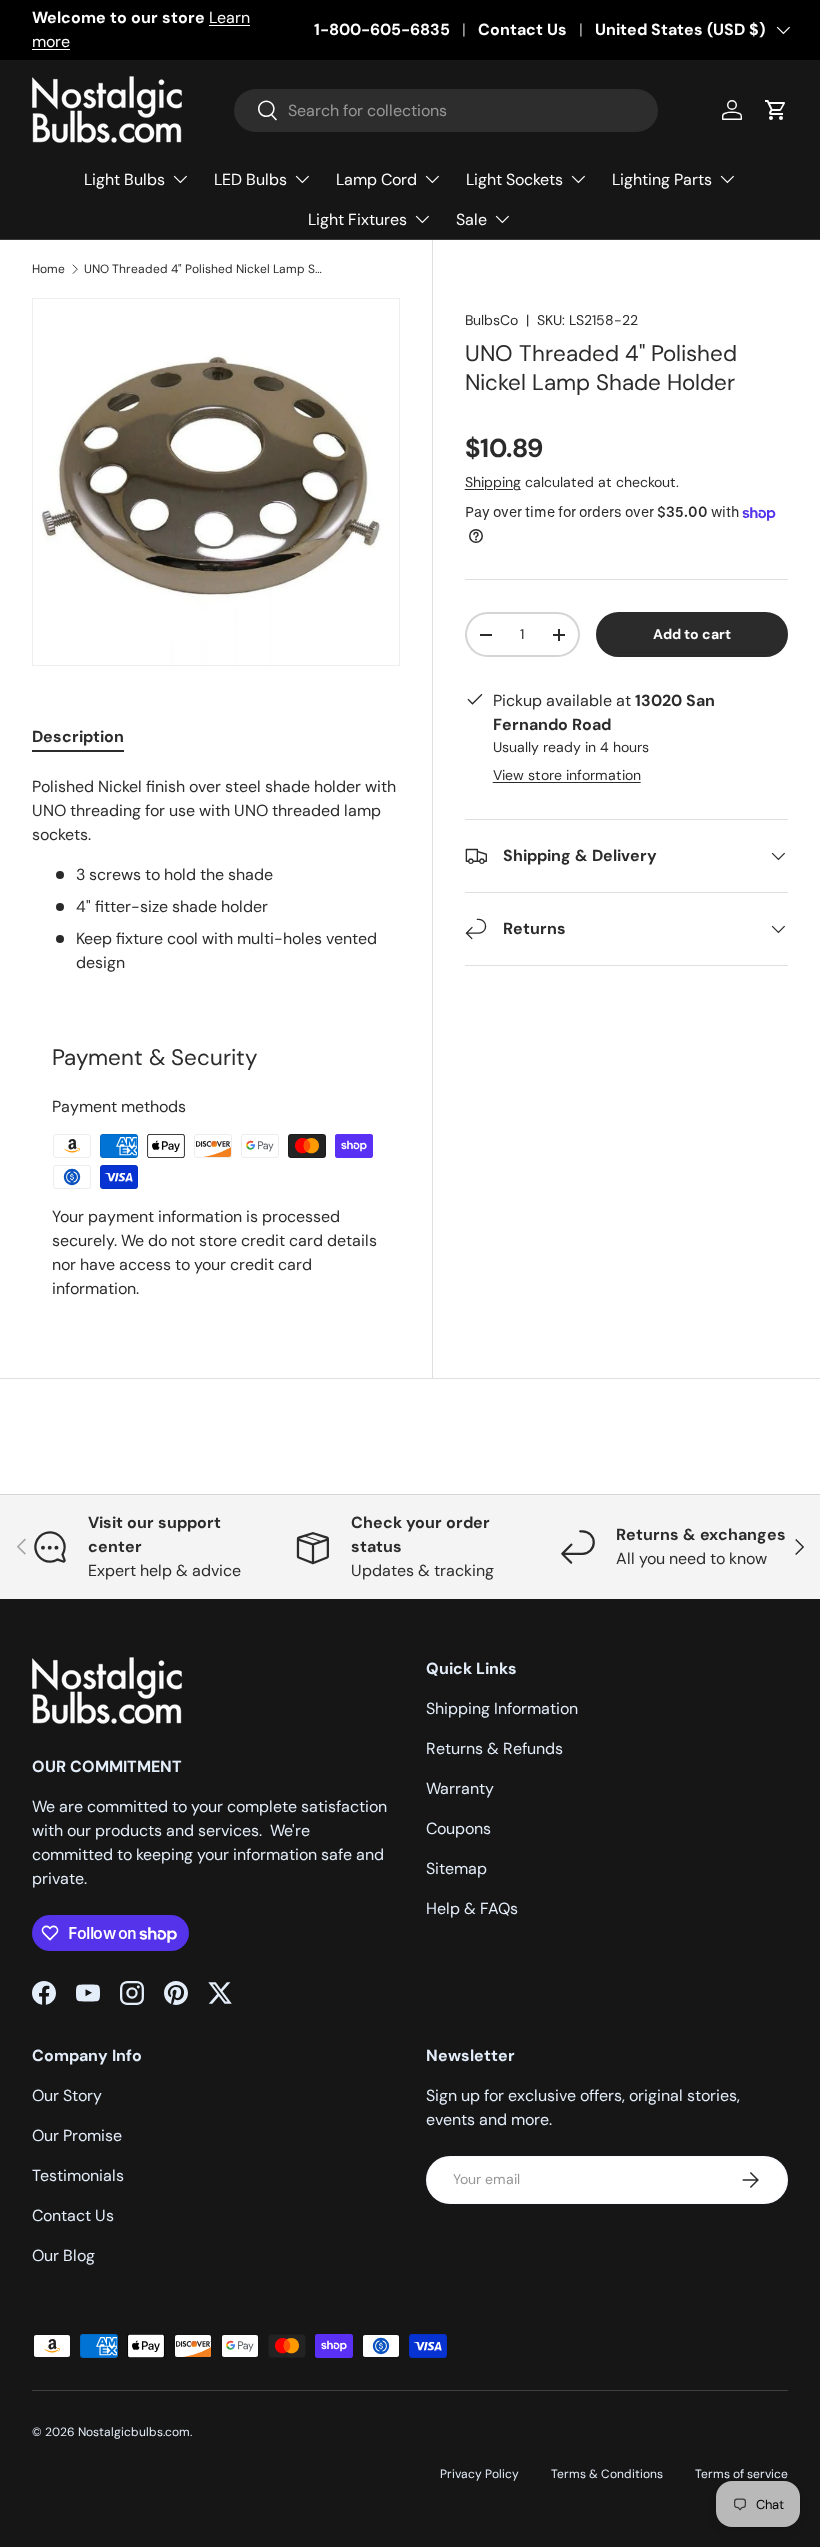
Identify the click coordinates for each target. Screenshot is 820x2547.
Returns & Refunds (494, 1748)
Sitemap (456, 1868)
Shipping (493, 482)
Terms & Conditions (607, 2474)
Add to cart (692, 634)
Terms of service (741, 2474)
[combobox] (446, 110)
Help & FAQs (472, 1908)
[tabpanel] (216, 875)
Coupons (458, 1828)
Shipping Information (502, 1708)
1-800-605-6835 (382, 29)
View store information (567, 775)
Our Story (67, 2095)
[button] (776, 110)
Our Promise (77, 2135)
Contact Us (522, 29)
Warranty (460, 1788)
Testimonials (78, 2175)
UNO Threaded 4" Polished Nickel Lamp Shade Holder (204, 269)
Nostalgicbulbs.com (134, 2432)
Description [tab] (78, 736)
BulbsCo (491, 320)
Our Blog (63, 2255)
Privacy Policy (479, 2474)
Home (48, 269)
